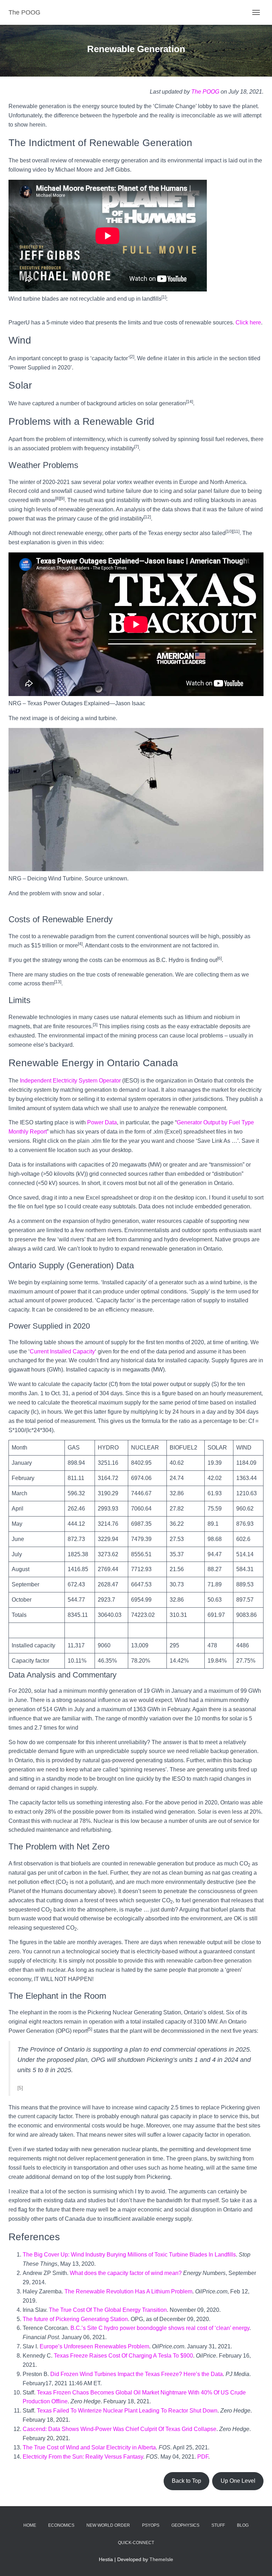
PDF (203, 2457)
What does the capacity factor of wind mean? (126, 2273)
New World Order (108, 2525)
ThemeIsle (161, 2559)
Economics (61, 2525)
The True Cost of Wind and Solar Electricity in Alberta (89, 2447)
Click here (248, 322)
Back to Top (186, 2481)
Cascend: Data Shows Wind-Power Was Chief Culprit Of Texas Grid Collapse (120, 2429)
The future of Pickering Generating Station (75, 2319)
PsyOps (151, 2525)
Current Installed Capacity (62, 1351)
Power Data (102, 1122)
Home (30, 2525)
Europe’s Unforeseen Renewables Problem (94, 2346)
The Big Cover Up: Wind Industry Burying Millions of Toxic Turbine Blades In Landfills (129, 2255)
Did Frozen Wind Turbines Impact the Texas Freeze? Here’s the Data (137, 2374)
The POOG (205, 92)
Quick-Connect (136, 2543)
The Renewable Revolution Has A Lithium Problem (128, 2291)
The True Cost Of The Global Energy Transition (108, 2310)
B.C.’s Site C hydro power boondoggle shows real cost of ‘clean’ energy (160, 2328)
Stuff (218, 2525)
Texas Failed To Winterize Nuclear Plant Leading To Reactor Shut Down (127, 2411)
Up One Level (238, 2481)
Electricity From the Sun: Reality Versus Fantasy (83, 2457)
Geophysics (185, 2525)
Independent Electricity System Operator (70, 1081)
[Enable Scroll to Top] (258, 2562)
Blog (243, 2525)
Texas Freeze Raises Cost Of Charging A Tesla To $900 (123, 2356)
